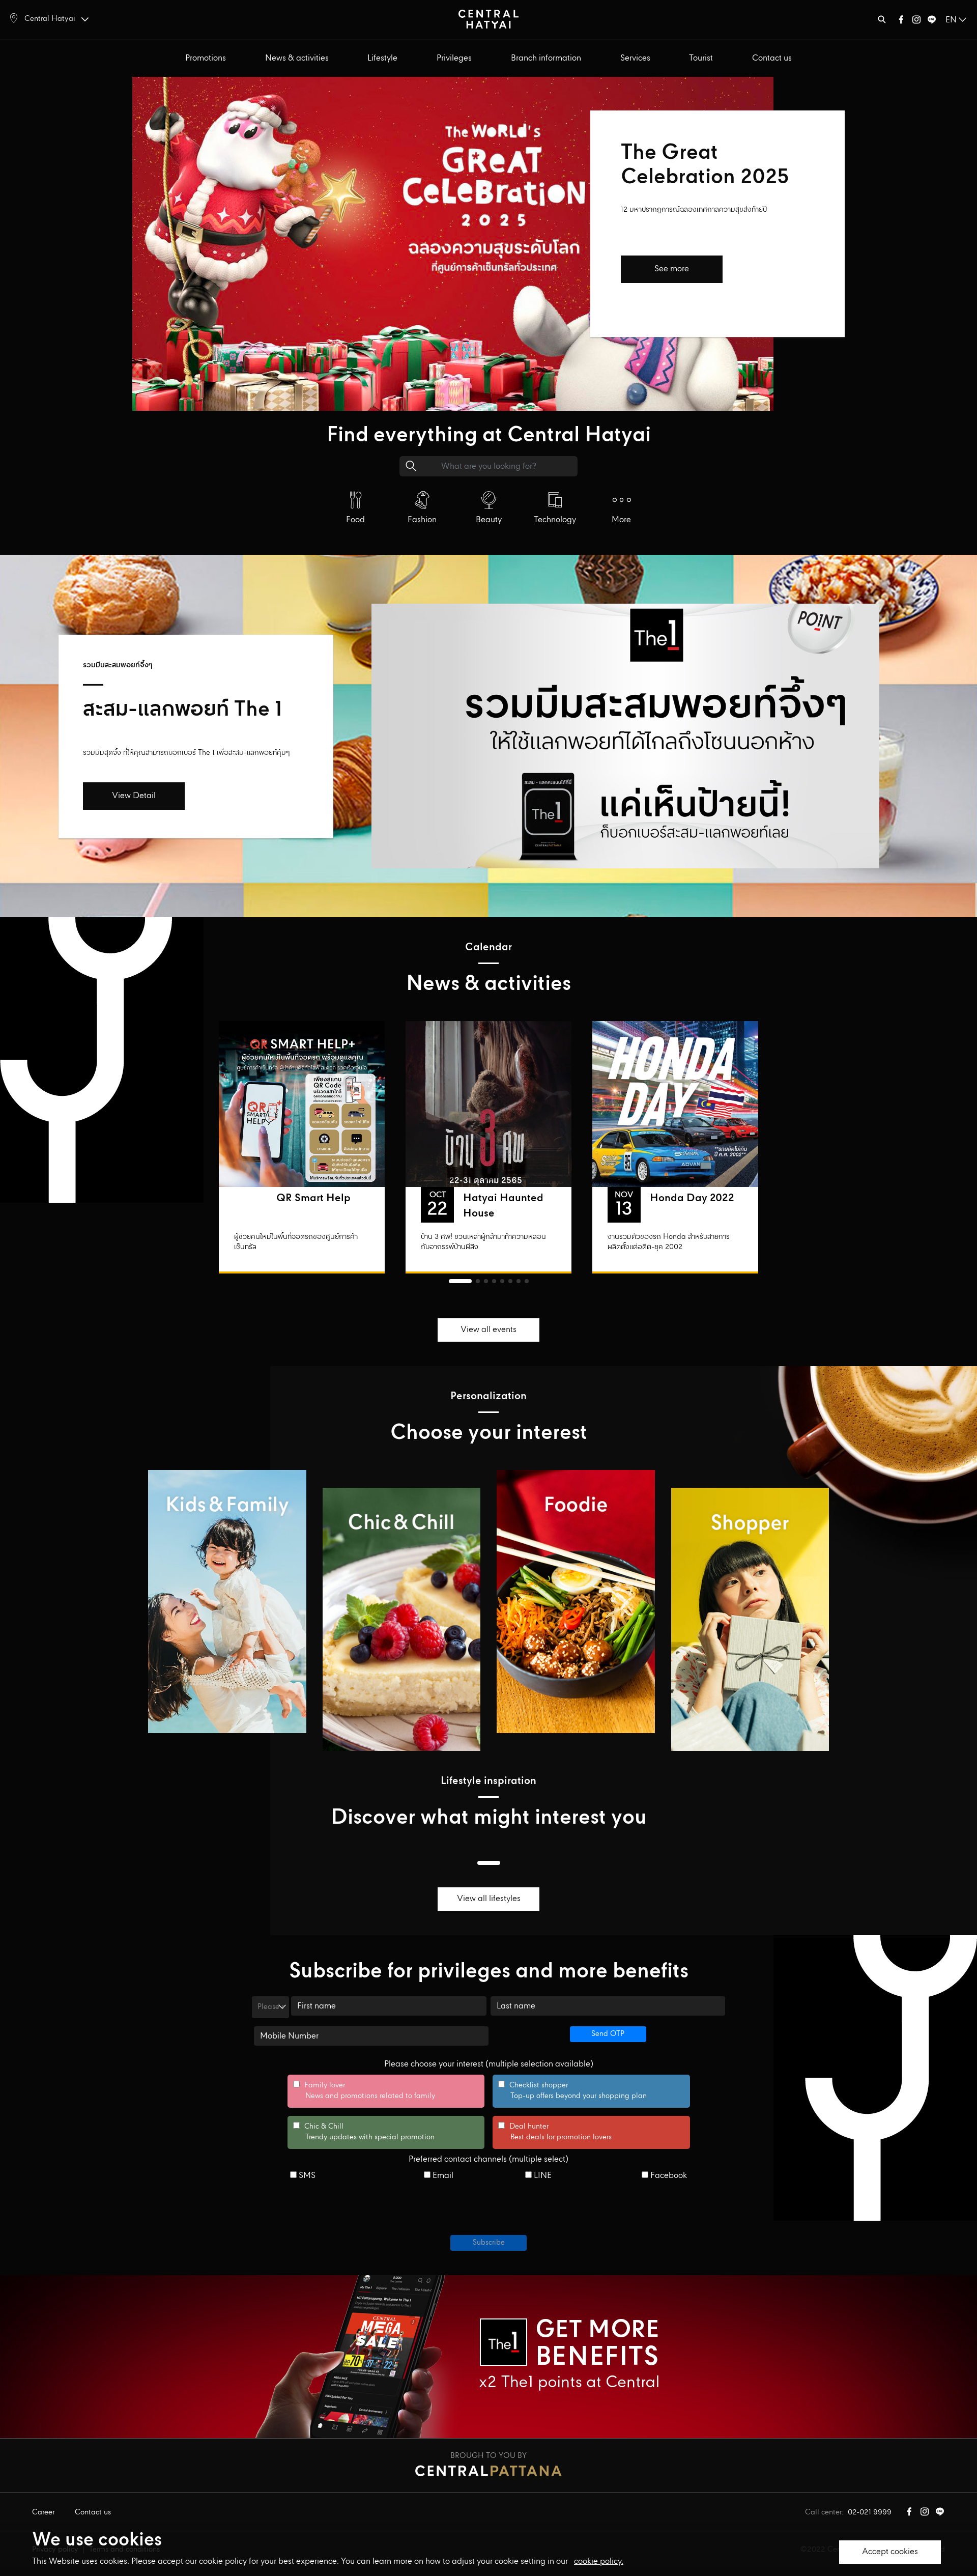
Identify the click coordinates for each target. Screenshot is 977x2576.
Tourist (701, 58)
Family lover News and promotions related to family (364, 2091)
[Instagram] (916, 22)
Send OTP (608, 2034)
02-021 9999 (870, 2512)
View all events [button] (489, 1330)
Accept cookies (890, 2552)
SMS (306, 2176)
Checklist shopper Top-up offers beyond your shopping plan (572, 2091)
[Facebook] (901, 22)
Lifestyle (382, 58)
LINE (542, 2176)
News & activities (297, 58)
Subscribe (489, 2243)
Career (43, 2512)
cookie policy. (599, 2561)
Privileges (454, 58)
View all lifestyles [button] (489, 1899)
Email (442, 2176)
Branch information (546, 58)
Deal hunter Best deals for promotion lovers (555, 2132)
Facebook (668, 2176)
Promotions (206, 58)
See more (672, 269)
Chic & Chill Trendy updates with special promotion (364, 2132)
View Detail (134, 796)
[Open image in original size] (489, 19)
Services (635, 58)
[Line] (932, 22)
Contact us (772, 58)
